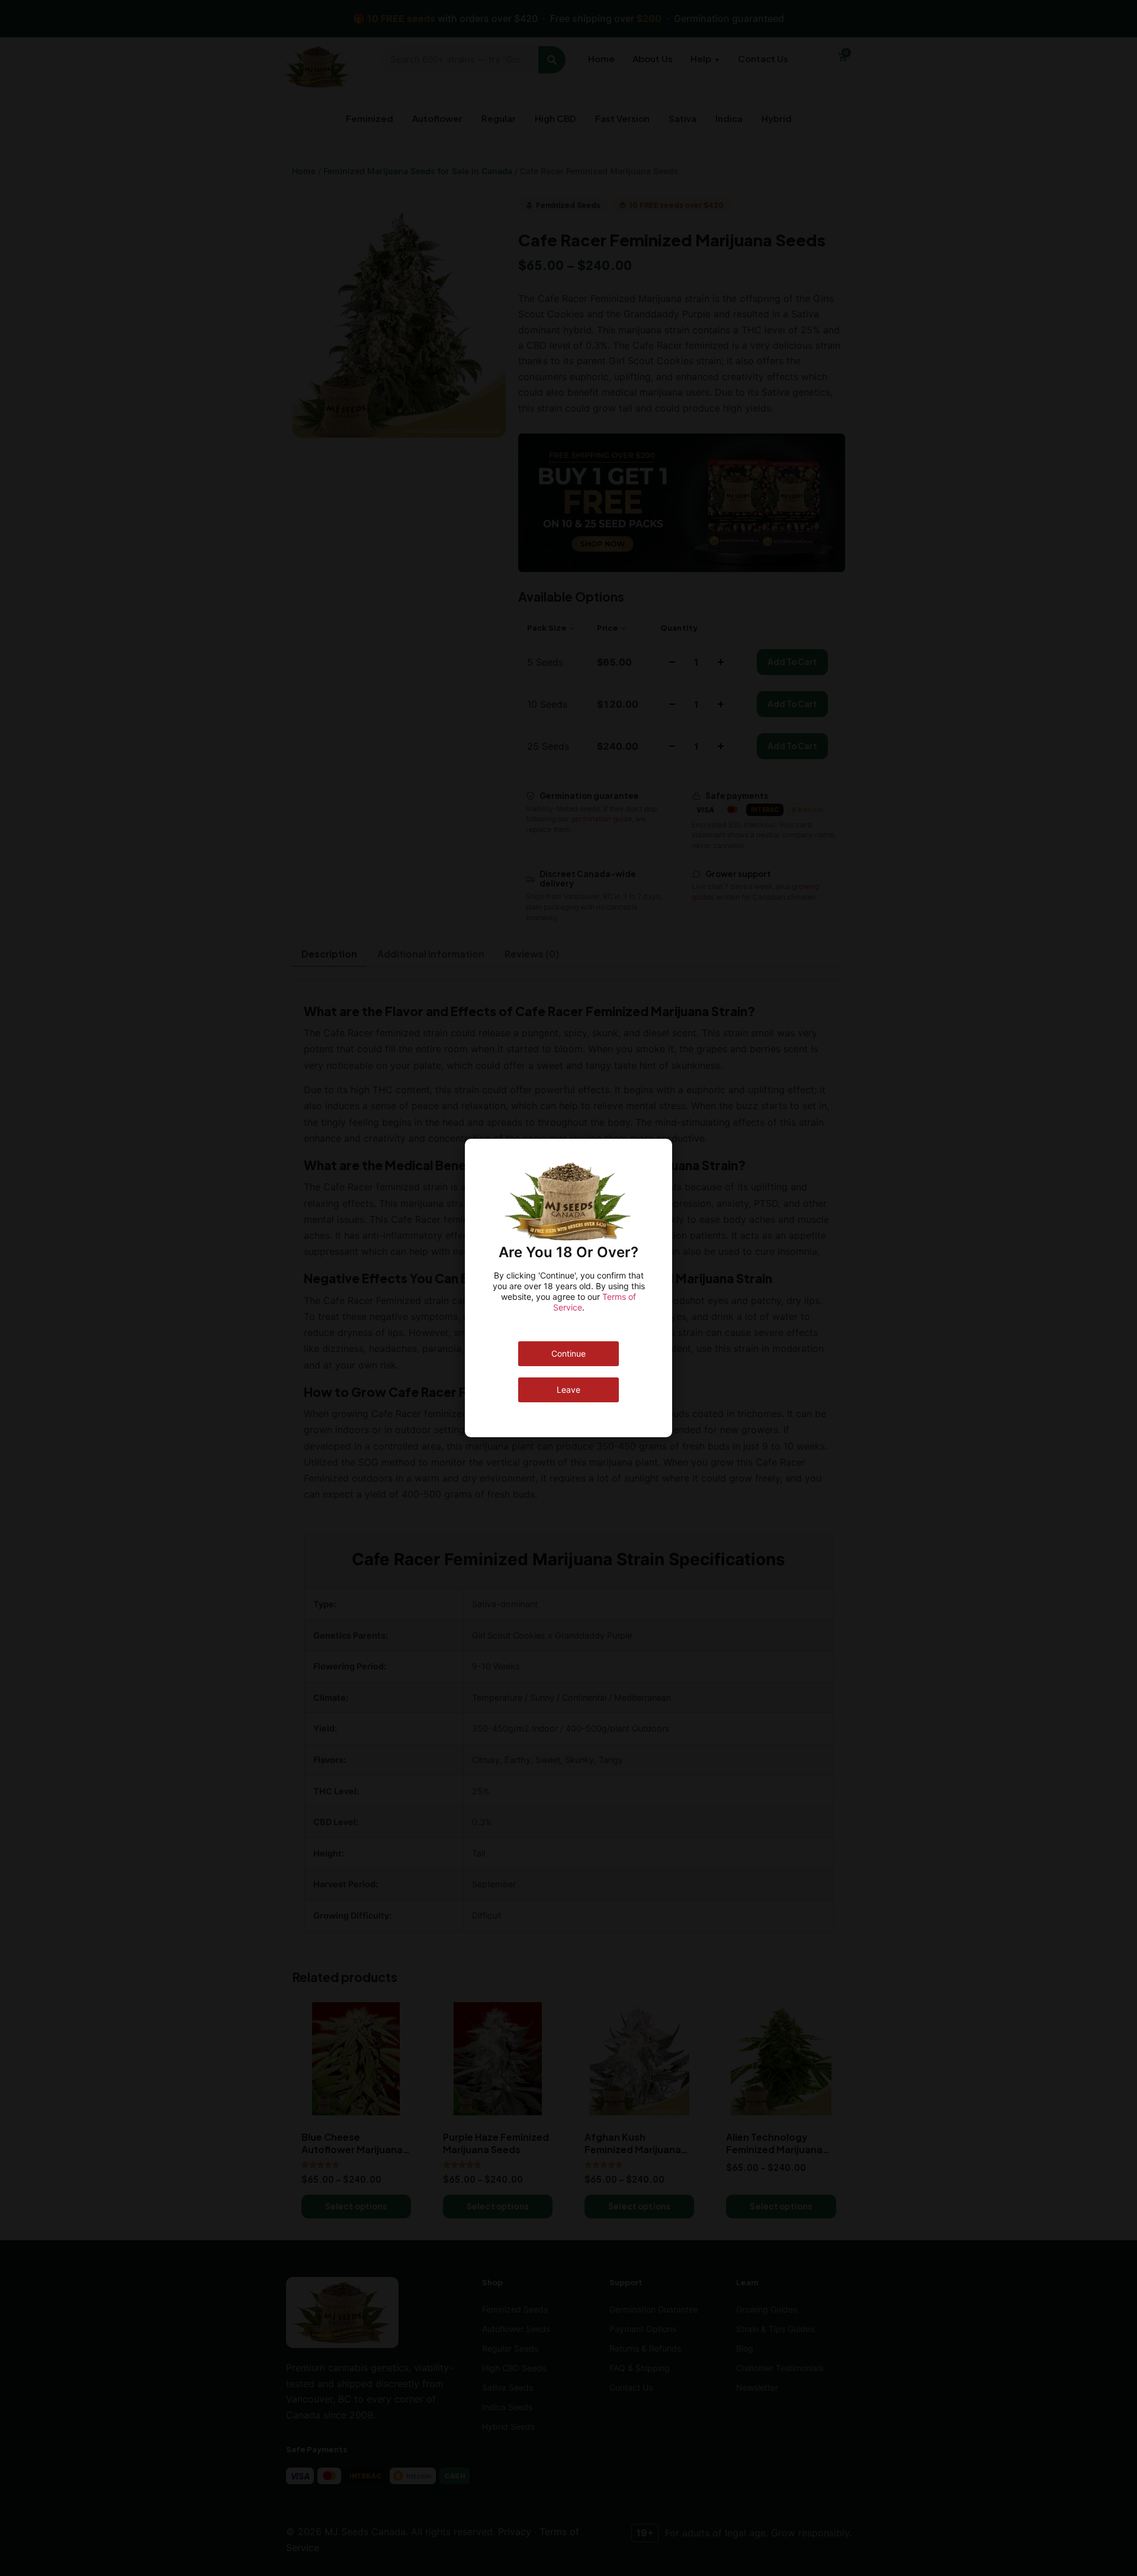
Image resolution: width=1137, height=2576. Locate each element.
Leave (568, 1390)
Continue (568, 1353)
